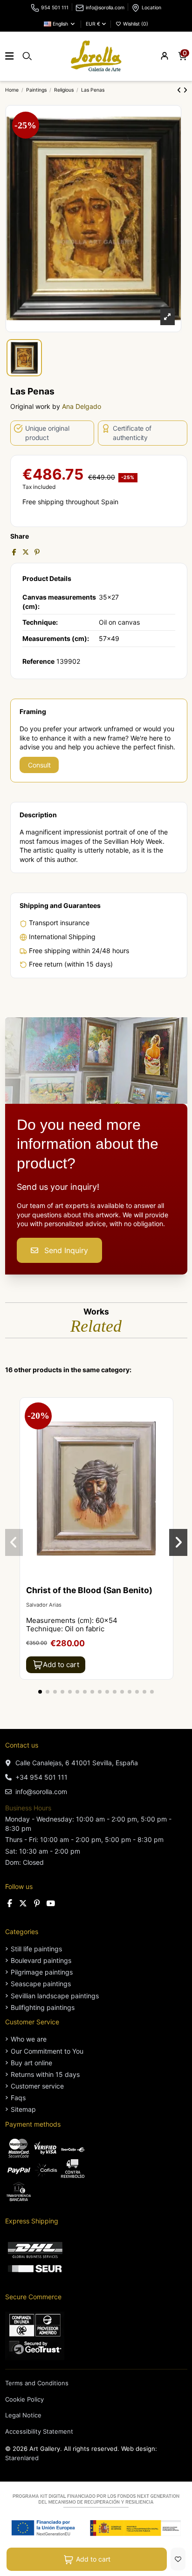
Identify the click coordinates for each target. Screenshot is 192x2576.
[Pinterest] (37, 552)
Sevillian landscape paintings (55, 1996)
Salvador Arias (44, 1605)
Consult (39, 765)
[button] (40, 1692)
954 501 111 (55, 8)
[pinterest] (37, 1903)
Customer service (37, 2086)
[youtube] (51, 1903)
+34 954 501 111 (41, 1777)
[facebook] (10, 1903)
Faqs (18, 2098)
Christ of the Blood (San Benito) (89, 1590)
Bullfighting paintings (43, 2007)
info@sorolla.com (105, 8)
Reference (38, 661)
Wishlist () (135, 24)
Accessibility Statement (39, 2431)
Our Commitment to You (47, 2051)
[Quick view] (165, 1428)
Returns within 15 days (45, 2074)
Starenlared (22, 2458)
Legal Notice (23, 2415)
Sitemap (23, 2109)
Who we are (29, 2039)
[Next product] (185, 90)
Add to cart (93, 2559)
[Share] (14, 552)
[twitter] (24, 1903)
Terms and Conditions (37, 2383)
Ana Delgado (82, 406)
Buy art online (31, 2063)
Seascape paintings (41, 1984)
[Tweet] (26, 552)
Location (151, 8)
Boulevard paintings (41, 1960)
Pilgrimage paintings (42, 1972)
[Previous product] (180, 90)
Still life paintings (36, 1949)
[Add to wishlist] (178, 2559)
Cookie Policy (24, 2399)
